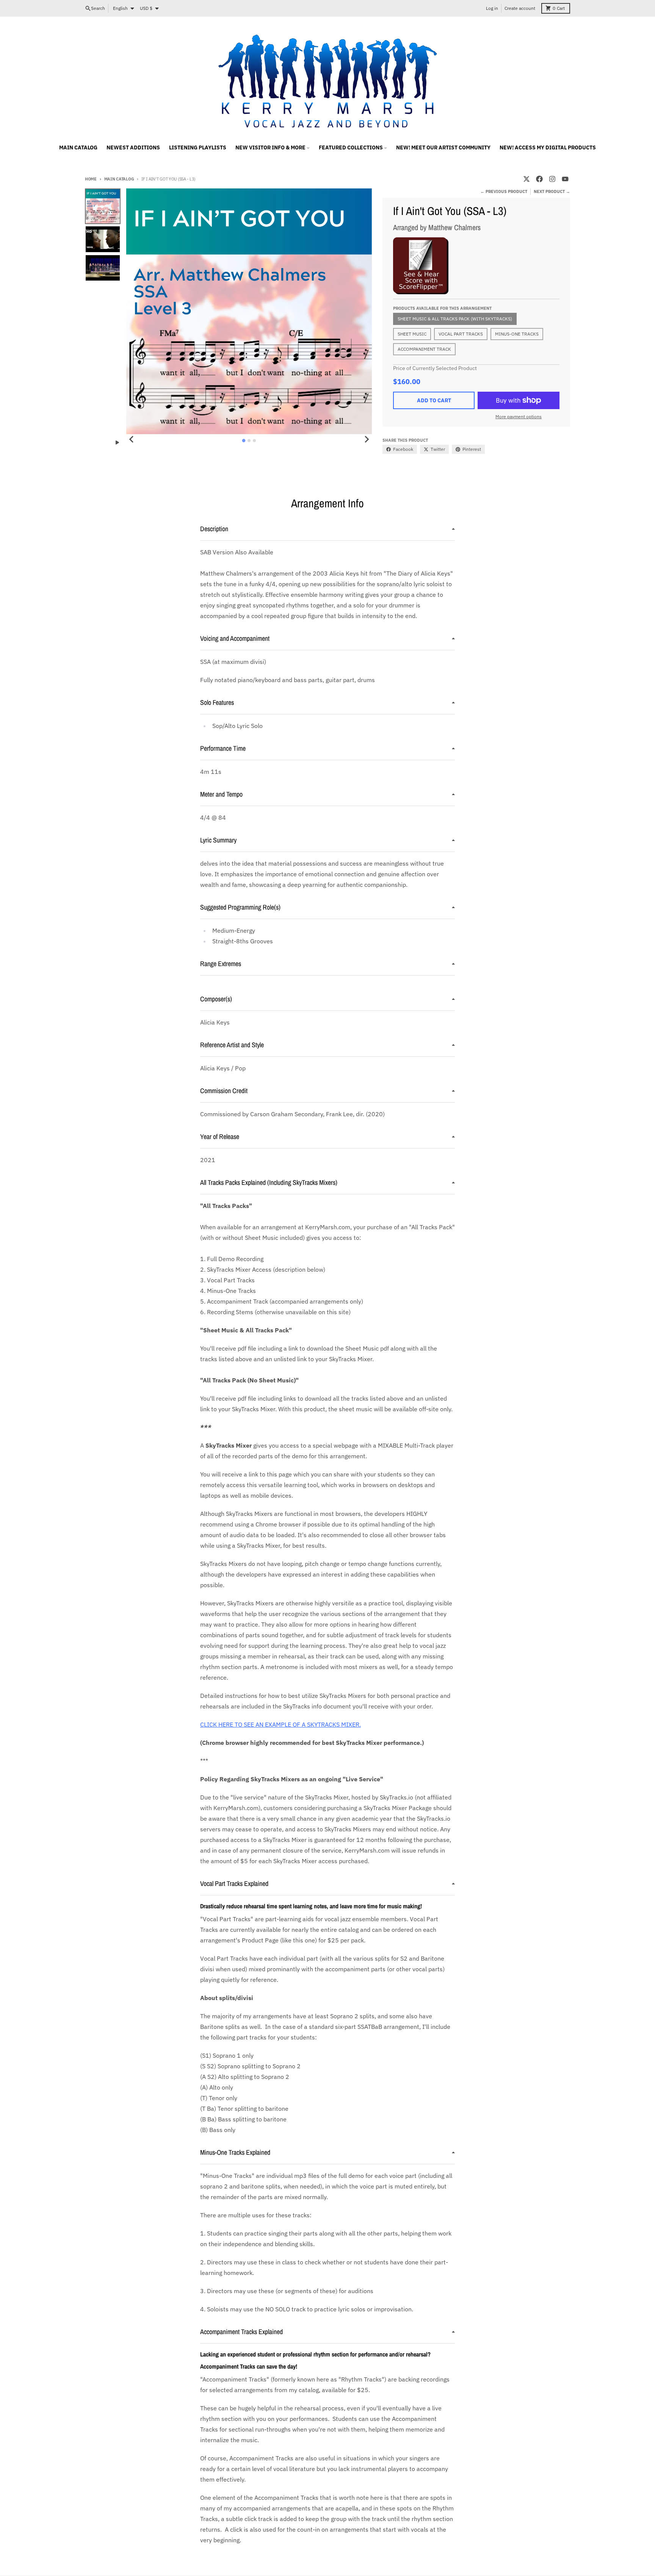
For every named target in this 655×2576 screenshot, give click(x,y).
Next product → (552, 191)
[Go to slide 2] (249, 441)
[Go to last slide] (132, 439)
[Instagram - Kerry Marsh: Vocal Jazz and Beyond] (552, 179)
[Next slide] (367, 439)
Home (91, 179)
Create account (520, 8)
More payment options (519, 417)
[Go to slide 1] (244, 440)
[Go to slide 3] (254, 441)
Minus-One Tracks (517, 334)
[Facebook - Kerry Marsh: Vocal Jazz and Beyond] (539, 179)
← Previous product (504, 191)
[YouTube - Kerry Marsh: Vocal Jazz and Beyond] (565, 179)
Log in (492, 8)
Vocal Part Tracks (461, 334)
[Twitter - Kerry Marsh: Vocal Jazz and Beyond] (527, 179)
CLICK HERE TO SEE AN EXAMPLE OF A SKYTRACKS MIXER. (280, 1724)
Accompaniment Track (424, 349)
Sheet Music (412, 334)
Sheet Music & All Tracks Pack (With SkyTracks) (455, 319)
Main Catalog (119, 179)
